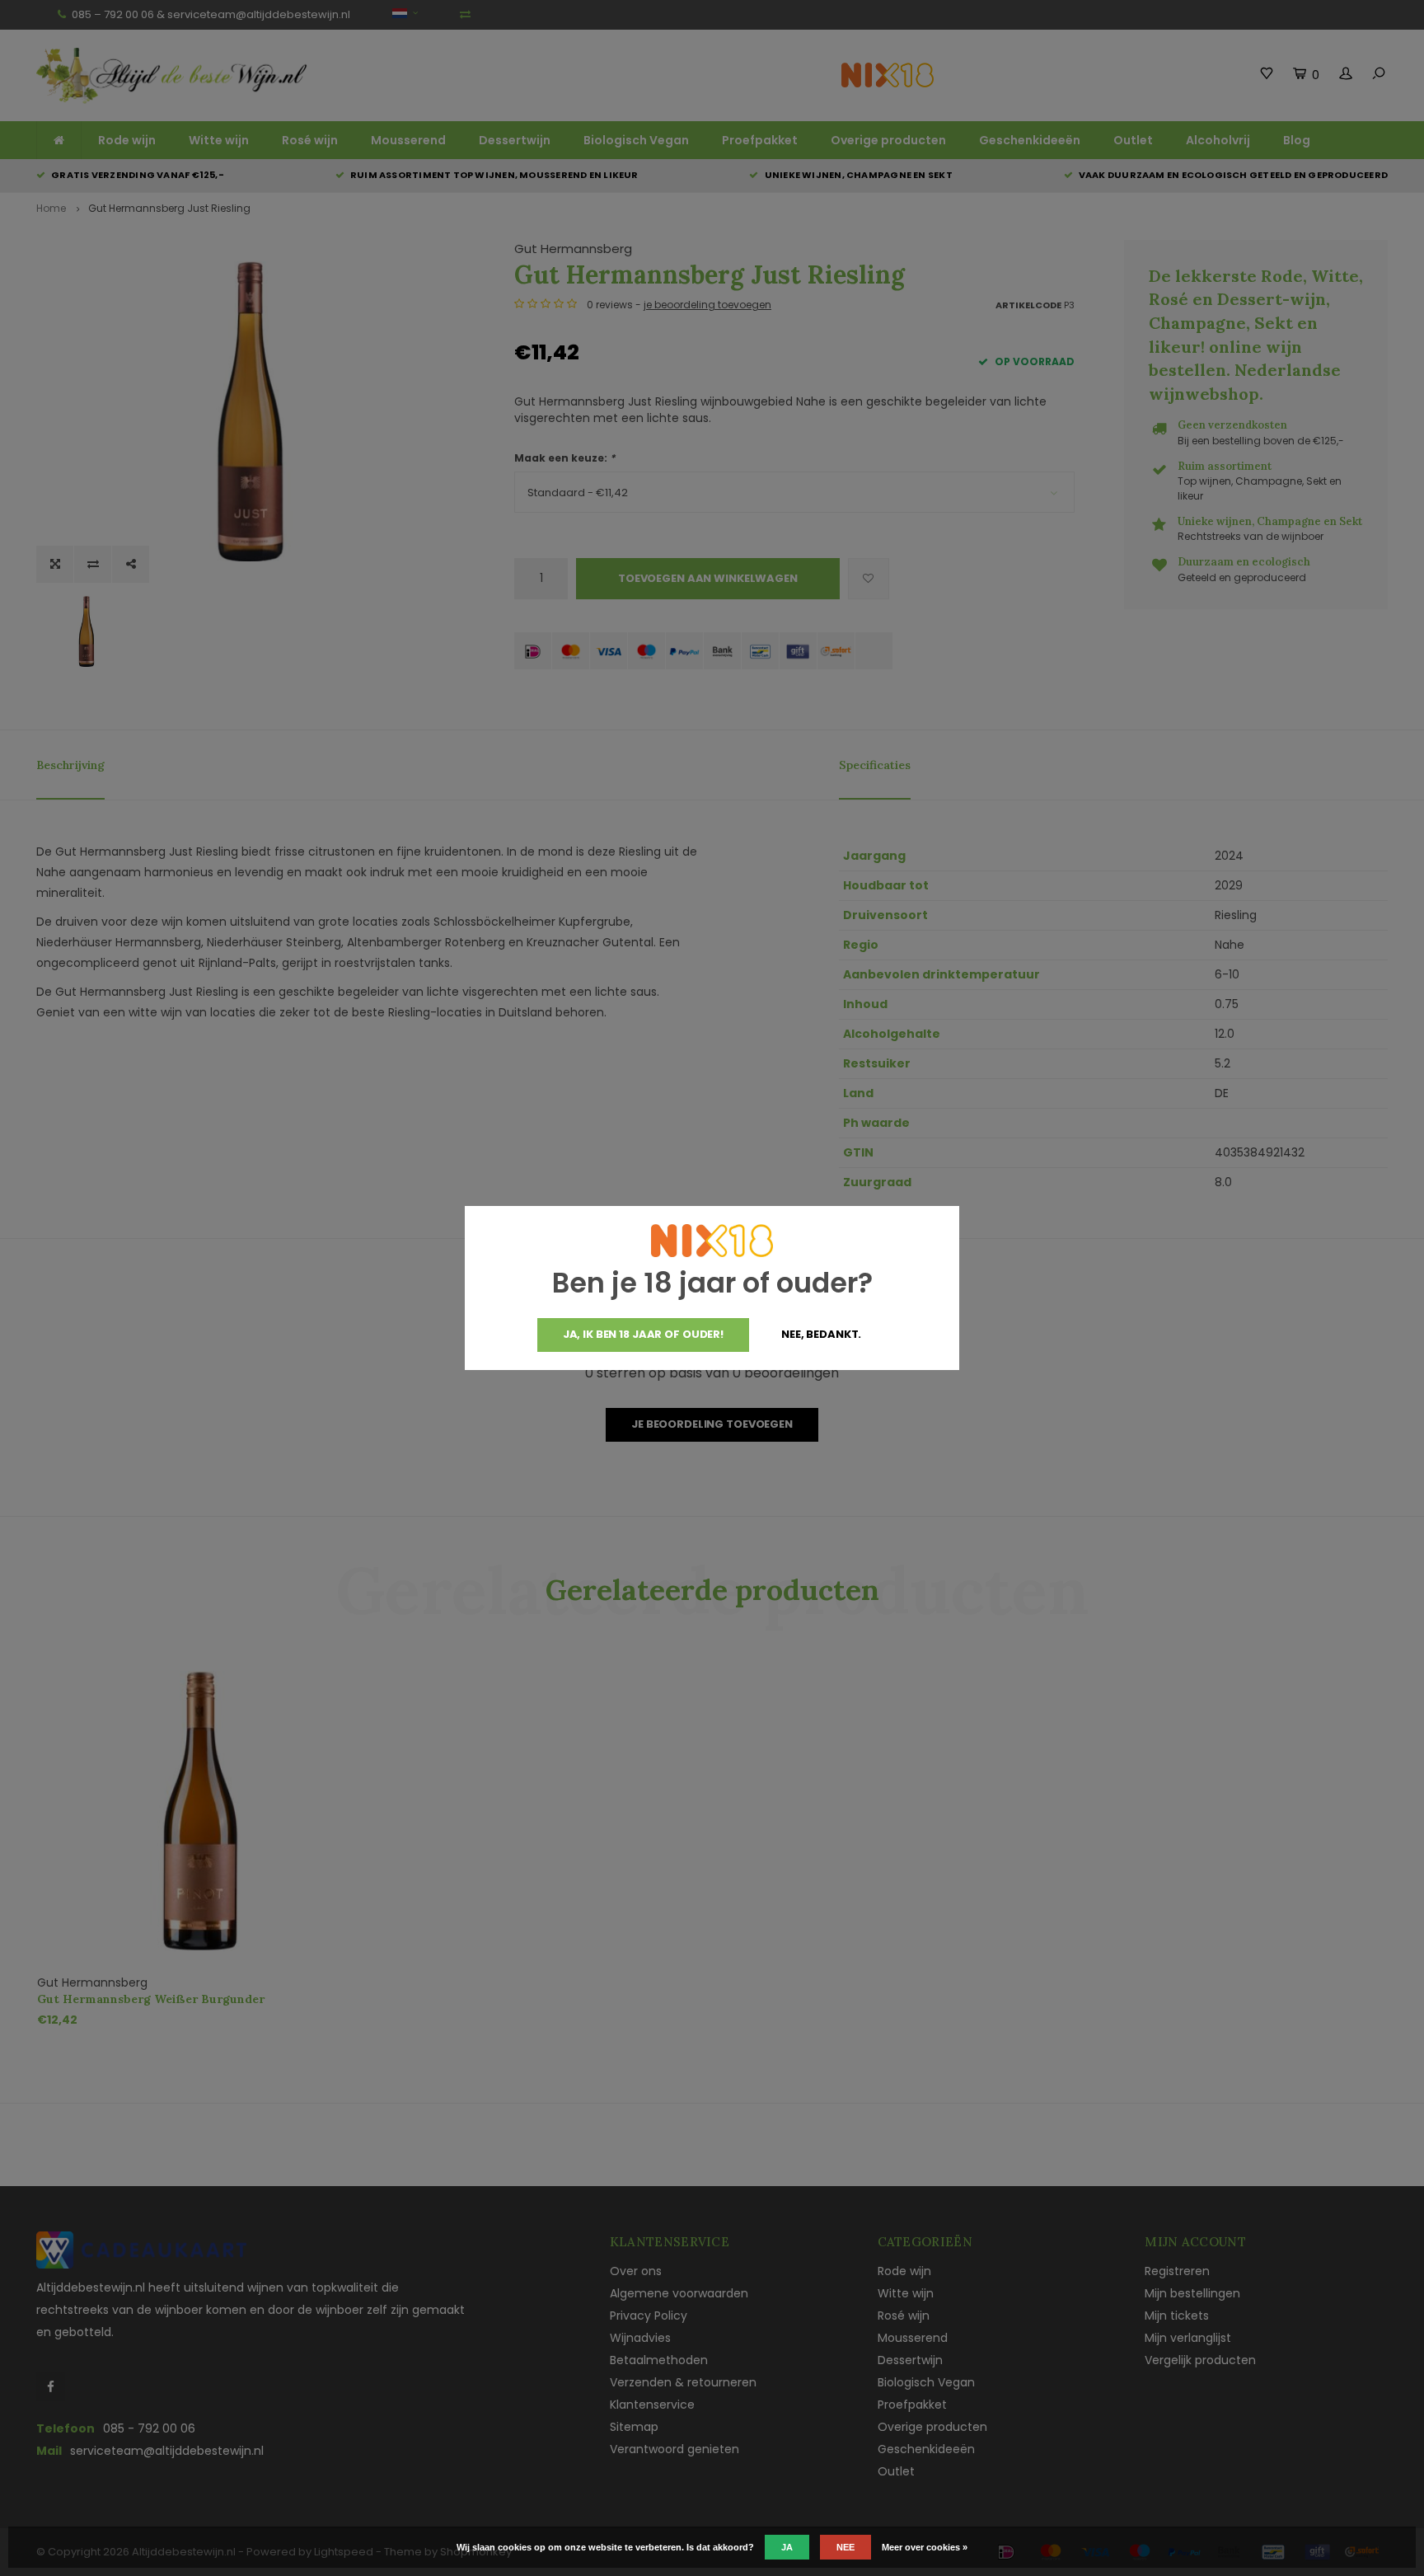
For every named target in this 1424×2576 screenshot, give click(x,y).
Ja (787, 2547)
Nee (845, 2547)
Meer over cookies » (925, 2547)
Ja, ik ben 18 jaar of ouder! (643, 1334)
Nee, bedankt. (821, 1334)
